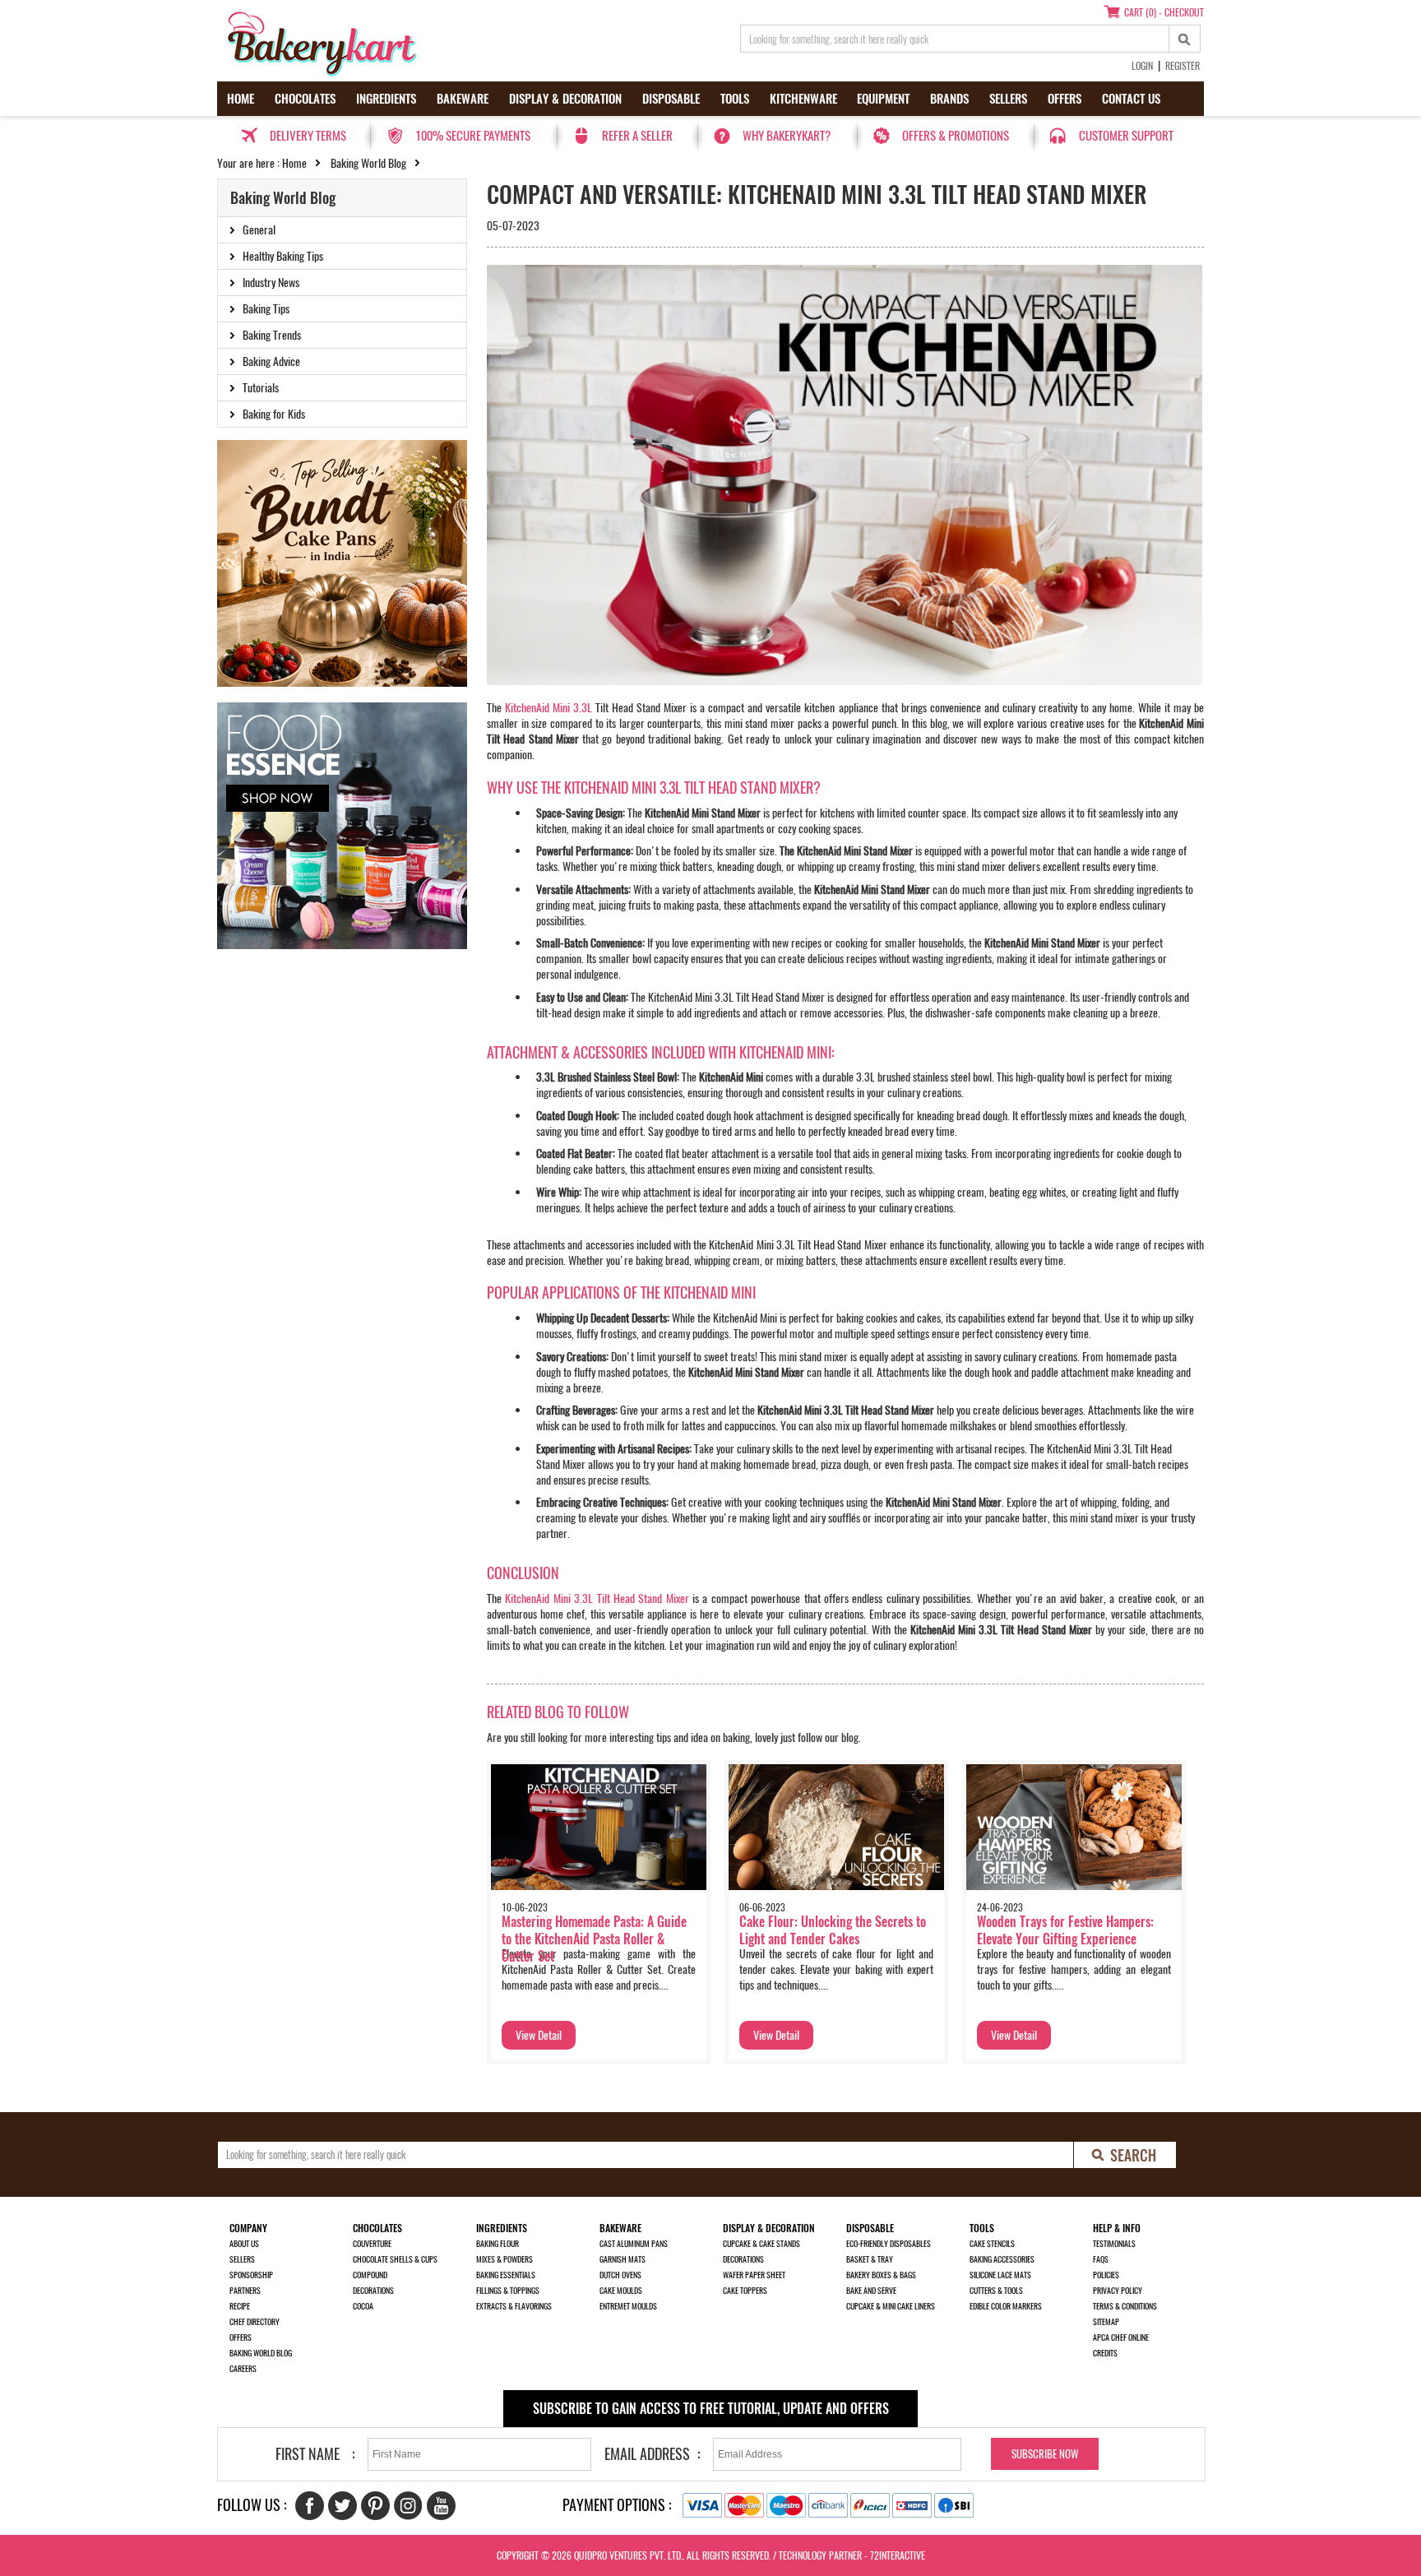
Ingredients (386, 99)
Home (241, 99)
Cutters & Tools (996, 2291)
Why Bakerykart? (787, 136)
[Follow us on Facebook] (310, 2506)
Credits (1105, 2353)
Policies (1106, 2275)
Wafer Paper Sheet (754, 2275)
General (259, 230)
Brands (949, 99)
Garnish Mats (623, 2259)
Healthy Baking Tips (283, 256)
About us (244, 2244)
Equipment (883, 99)
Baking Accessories (1002, 2259)
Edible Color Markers (1006, 2306)
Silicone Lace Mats (1000, 2275)
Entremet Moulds (628, 2306)
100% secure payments (473, 136)
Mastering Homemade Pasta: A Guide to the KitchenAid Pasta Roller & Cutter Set (594, 1939)
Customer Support (1126, 136)
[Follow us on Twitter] (343, 2506)
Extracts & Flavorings (514, 2306)
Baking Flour (498, 2244)
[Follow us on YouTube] (441, 2506)
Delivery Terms (308, 136)
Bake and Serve (871, 2291)
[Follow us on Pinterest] (375, 2506)
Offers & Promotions (956, 136)
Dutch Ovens (620, 2275)
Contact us (1131, 99)
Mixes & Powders (505, 2259)
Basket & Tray (870, 2259)
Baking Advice (271, 361)
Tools (735, 99)
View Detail (539, 2035)
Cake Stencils (992, 2244)
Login (1142, 66)
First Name (308, 2454)
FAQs (1101, 2259)
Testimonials (1114, 2244)
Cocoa (363, 2306)
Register (1183, 66)
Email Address (647, 2454)
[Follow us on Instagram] (408, 2506)
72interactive (898, 2555)
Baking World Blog (368, 163)
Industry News (271, 283)
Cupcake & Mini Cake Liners (891, 2306)
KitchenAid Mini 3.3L (548, 708)
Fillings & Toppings (508, 2291)
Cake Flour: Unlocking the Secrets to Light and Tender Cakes (833, 1930)
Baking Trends (272, 335)
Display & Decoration (565, 99)
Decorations (373, 2291)
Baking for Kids (274, 414)
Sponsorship (251, 2275)
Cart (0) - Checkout (1164, 12)
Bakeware (463, 99)
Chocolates (305, 99)
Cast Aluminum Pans (634, 2244)
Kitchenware (803, 99)
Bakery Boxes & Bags (881, 2275)
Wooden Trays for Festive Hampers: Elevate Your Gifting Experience (1065, 1930)
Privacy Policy (1118, 2291)
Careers (243, 2369)
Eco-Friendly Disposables (889, 2244)
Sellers (1008, 99)
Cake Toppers (745, 2291)
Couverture (372, 2244)
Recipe (240, 2306)
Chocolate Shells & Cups (395, 2259)
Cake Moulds (621, 2291)
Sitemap (1106, 2322)
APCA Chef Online (1121, 2337)
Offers (1065, 99)
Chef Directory (255, 2322)
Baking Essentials (506, 2275)
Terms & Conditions (1125, 2306)
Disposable (671, 99)
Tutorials (261, 388)
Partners (245, 2291)
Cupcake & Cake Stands (761, 2244)
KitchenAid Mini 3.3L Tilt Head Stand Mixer (597, 1598)
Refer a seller (637, 136)
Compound (370, 2275)
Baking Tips (266, 309)
